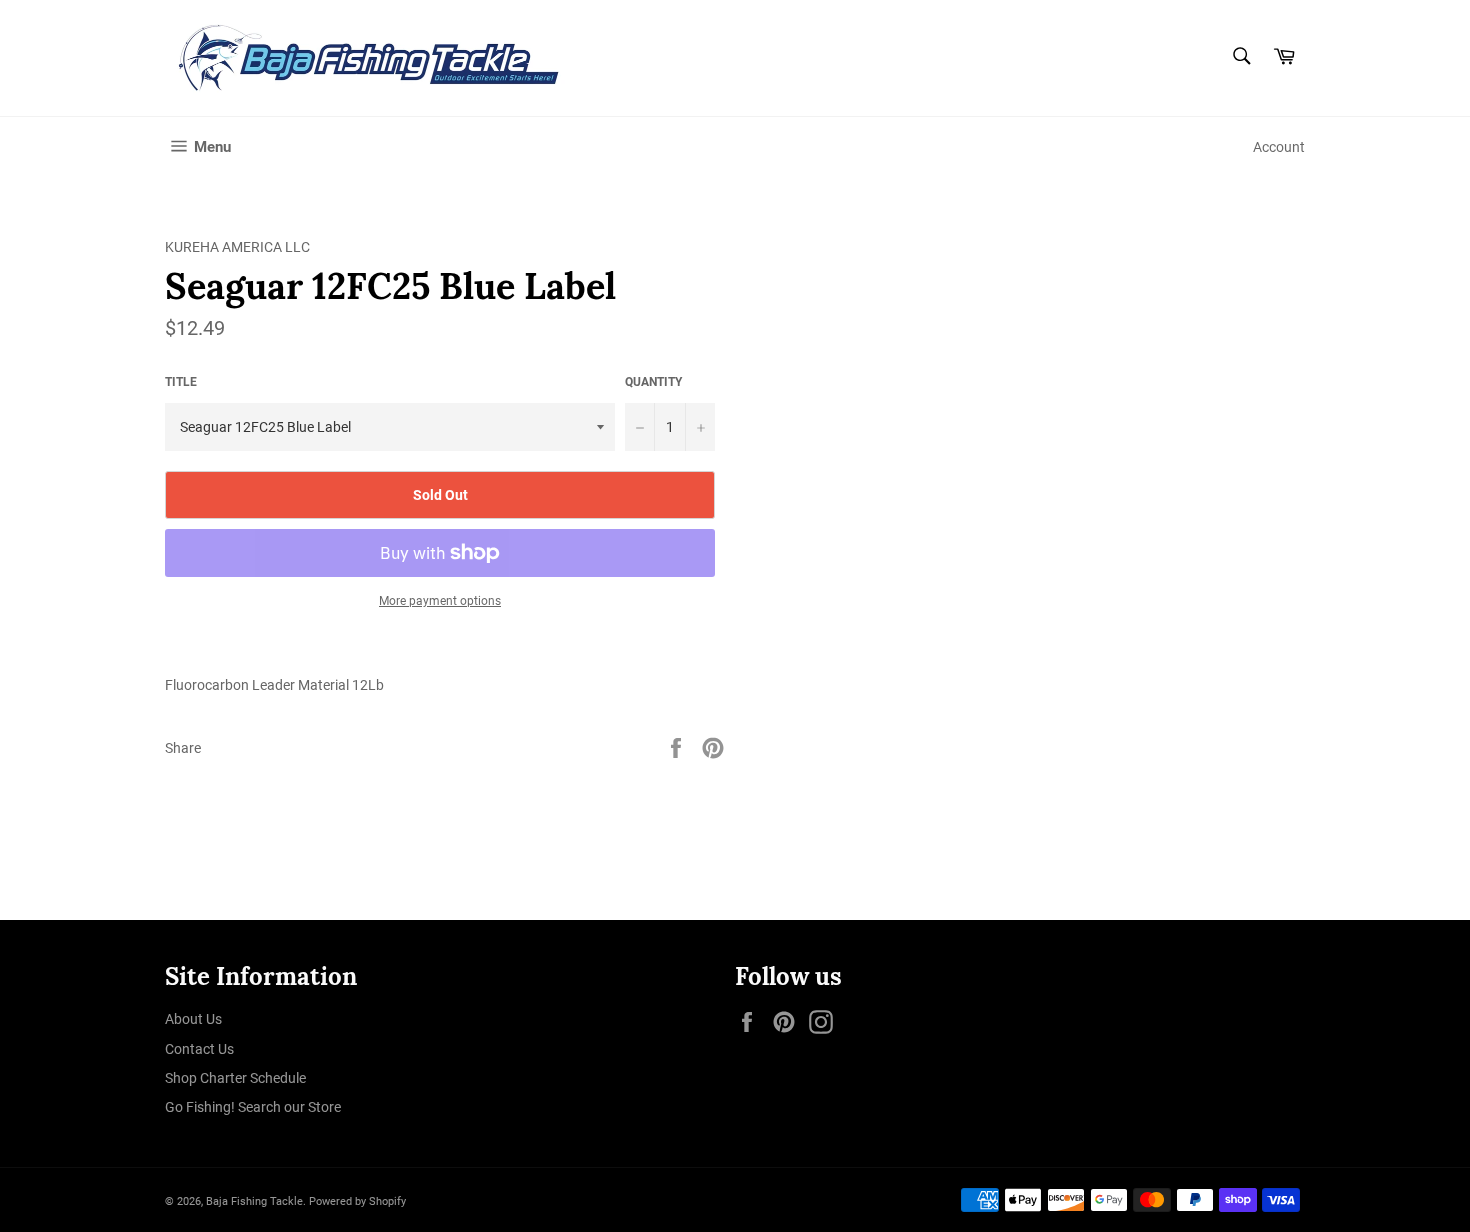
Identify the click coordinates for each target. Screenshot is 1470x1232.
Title (181, 382)
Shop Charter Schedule (235, 1078)
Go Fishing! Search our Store (253, 1107)
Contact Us (199, 1049)
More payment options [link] (440, 601)
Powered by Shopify (357, 1201)
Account (1279, 147)
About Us (193, 1019)
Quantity (653, 382)
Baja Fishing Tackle (254, 1201)
